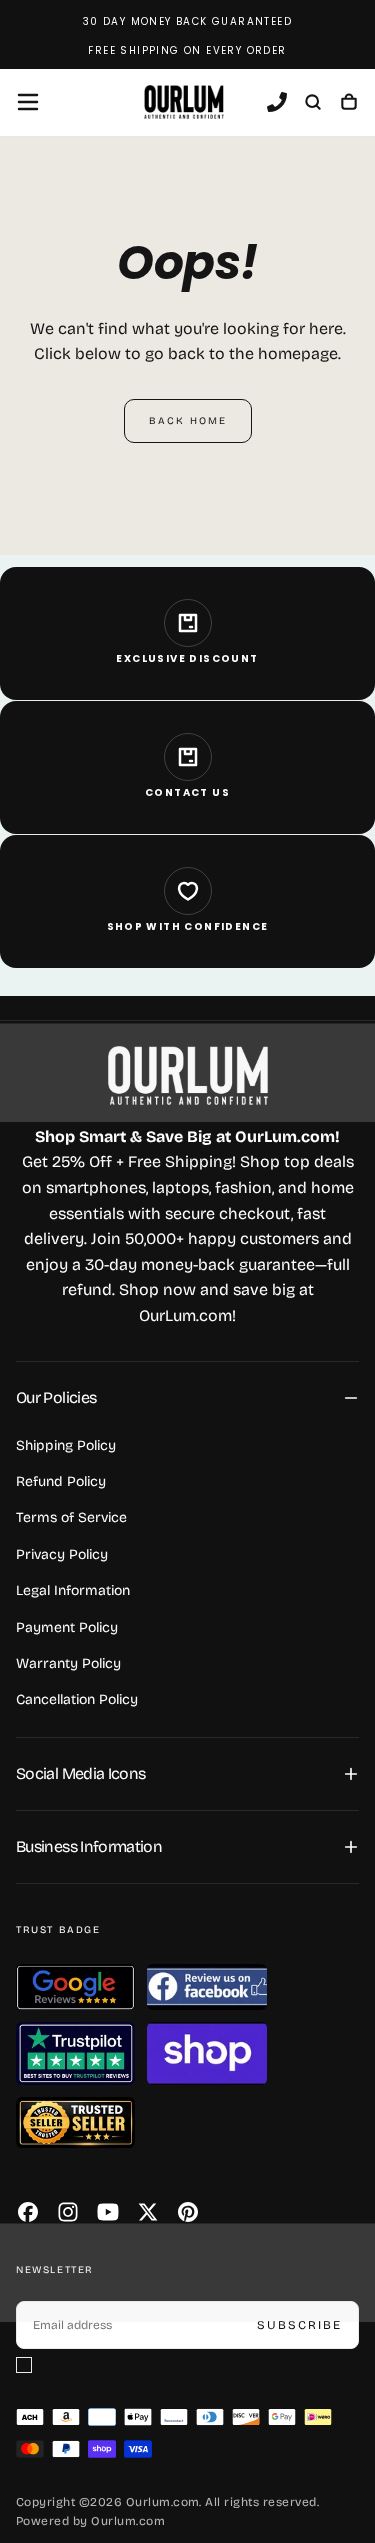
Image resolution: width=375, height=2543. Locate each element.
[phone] (277, 104)
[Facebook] (28, 2212)
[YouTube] (108, 2212)
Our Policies (56, 1397)
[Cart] (349, 104)
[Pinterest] (188, 2212)
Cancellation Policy (77, 1699)
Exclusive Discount (187, 658)
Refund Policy (61, 1481)
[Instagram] (68, 2212)
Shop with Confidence (188, 926)
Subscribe (299, 2325)
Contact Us (187, 792)
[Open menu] (28, 102)
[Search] (313, 104)
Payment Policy (67, 1627)
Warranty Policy (68, 1663)
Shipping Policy (66, 1445)
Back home (188, 421)
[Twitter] (148, 2212)
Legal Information (73, 1590)
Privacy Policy (62, 1554)
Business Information (89, 1846)
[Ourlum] (188, 1075)
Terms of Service (71, 1517)
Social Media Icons (80, 1773)
